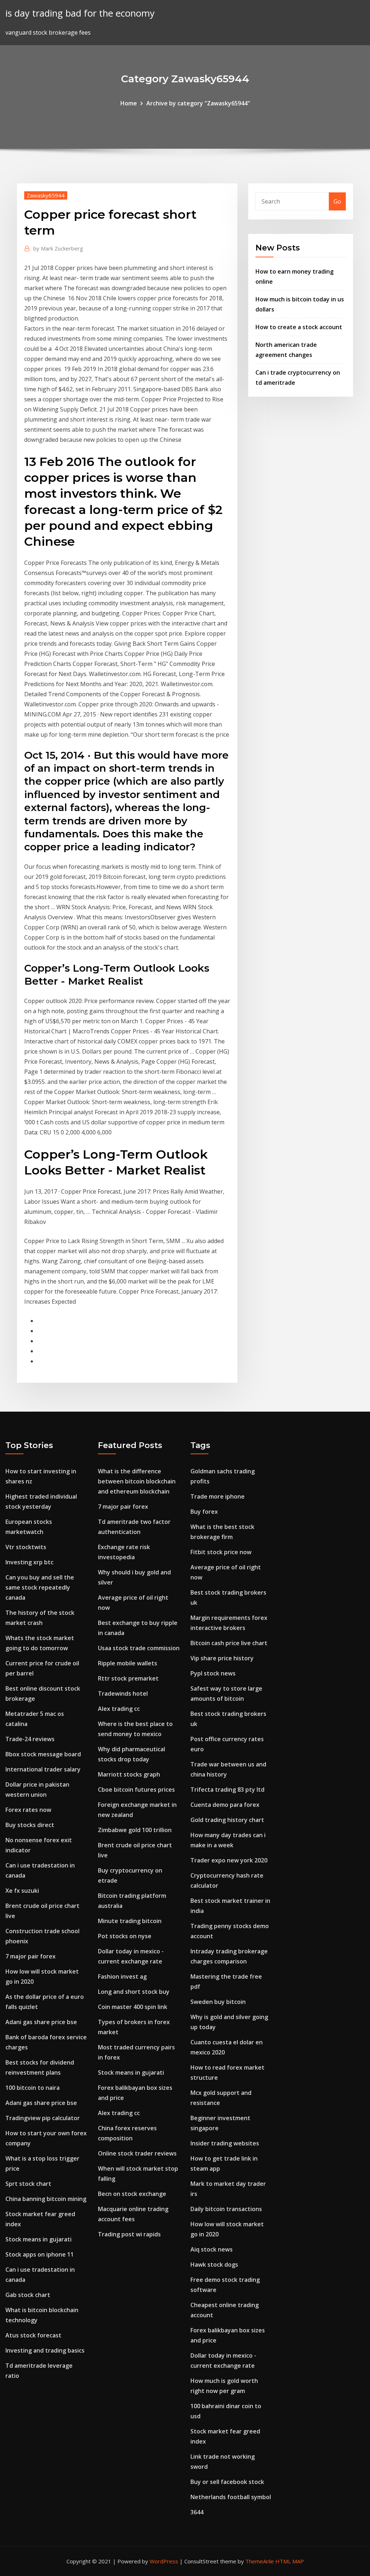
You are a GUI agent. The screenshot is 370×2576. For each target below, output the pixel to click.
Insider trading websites (225, 2143)
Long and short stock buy (134, 1992)
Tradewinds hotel (123, 1694)
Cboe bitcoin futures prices (136, 1790)
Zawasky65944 (46, 195)
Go (337, 201)
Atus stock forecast (33, 2335)
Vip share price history (222, 1658)
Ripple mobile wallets (128, 1663)
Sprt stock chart (28, 2184)
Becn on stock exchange (132, 2194)
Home (129, 103)
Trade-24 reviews (30, 1739)
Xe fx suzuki (22, 1891)
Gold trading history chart (227, 1820)
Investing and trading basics (45, 2350)
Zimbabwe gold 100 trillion (135, 1830)
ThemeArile (260, 2561)
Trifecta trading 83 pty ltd (227, 1790)
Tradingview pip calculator (43, 2118)
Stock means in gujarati (38, 2239)
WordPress (164, 2561)
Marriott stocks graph (129, 1774)
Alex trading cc (119, 1709)
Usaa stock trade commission (139, 1648)
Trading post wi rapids (129, 2234)
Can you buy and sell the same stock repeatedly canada (40, 1587)
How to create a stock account (299, 327)
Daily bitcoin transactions (226, 2209)
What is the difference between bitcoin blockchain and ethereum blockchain (137, 1481)
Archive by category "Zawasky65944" (198, 103)
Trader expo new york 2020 (229, 1860)
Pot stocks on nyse (125, 1936)
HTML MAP (290, 2561)
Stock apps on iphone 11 (40, 2254)
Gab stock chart (28, 2295)
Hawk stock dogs (214, 2265)
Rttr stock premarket (128, 1678)
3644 (197, 2512)
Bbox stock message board (43, 1754)
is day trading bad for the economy (80, 13)
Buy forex (204, 1512)
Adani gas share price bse (41, 2022)
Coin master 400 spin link (133, 2007)
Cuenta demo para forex (225, 1805)
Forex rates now (28, 1810)
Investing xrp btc (29, 1562)
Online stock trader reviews (137, 2153)
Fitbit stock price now (221, 1552)
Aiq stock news (212, 2249)
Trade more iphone (218, 1496)
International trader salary (43, 1769)
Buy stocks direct (30, 1825)
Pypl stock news (213, 1673)
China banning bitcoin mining (46, 2199)
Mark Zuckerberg (58, 248)
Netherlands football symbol (231, 2497)
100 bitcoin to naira (33, 2088)
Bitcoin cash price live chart (229, 1643)
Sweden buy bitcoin (218, 2002)
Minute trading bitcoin (130, 1921)
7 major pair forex (31, 1956)
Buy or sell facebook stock (227, 2482)
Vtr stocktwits (26, 1547)
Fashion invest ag (122, 1976)
